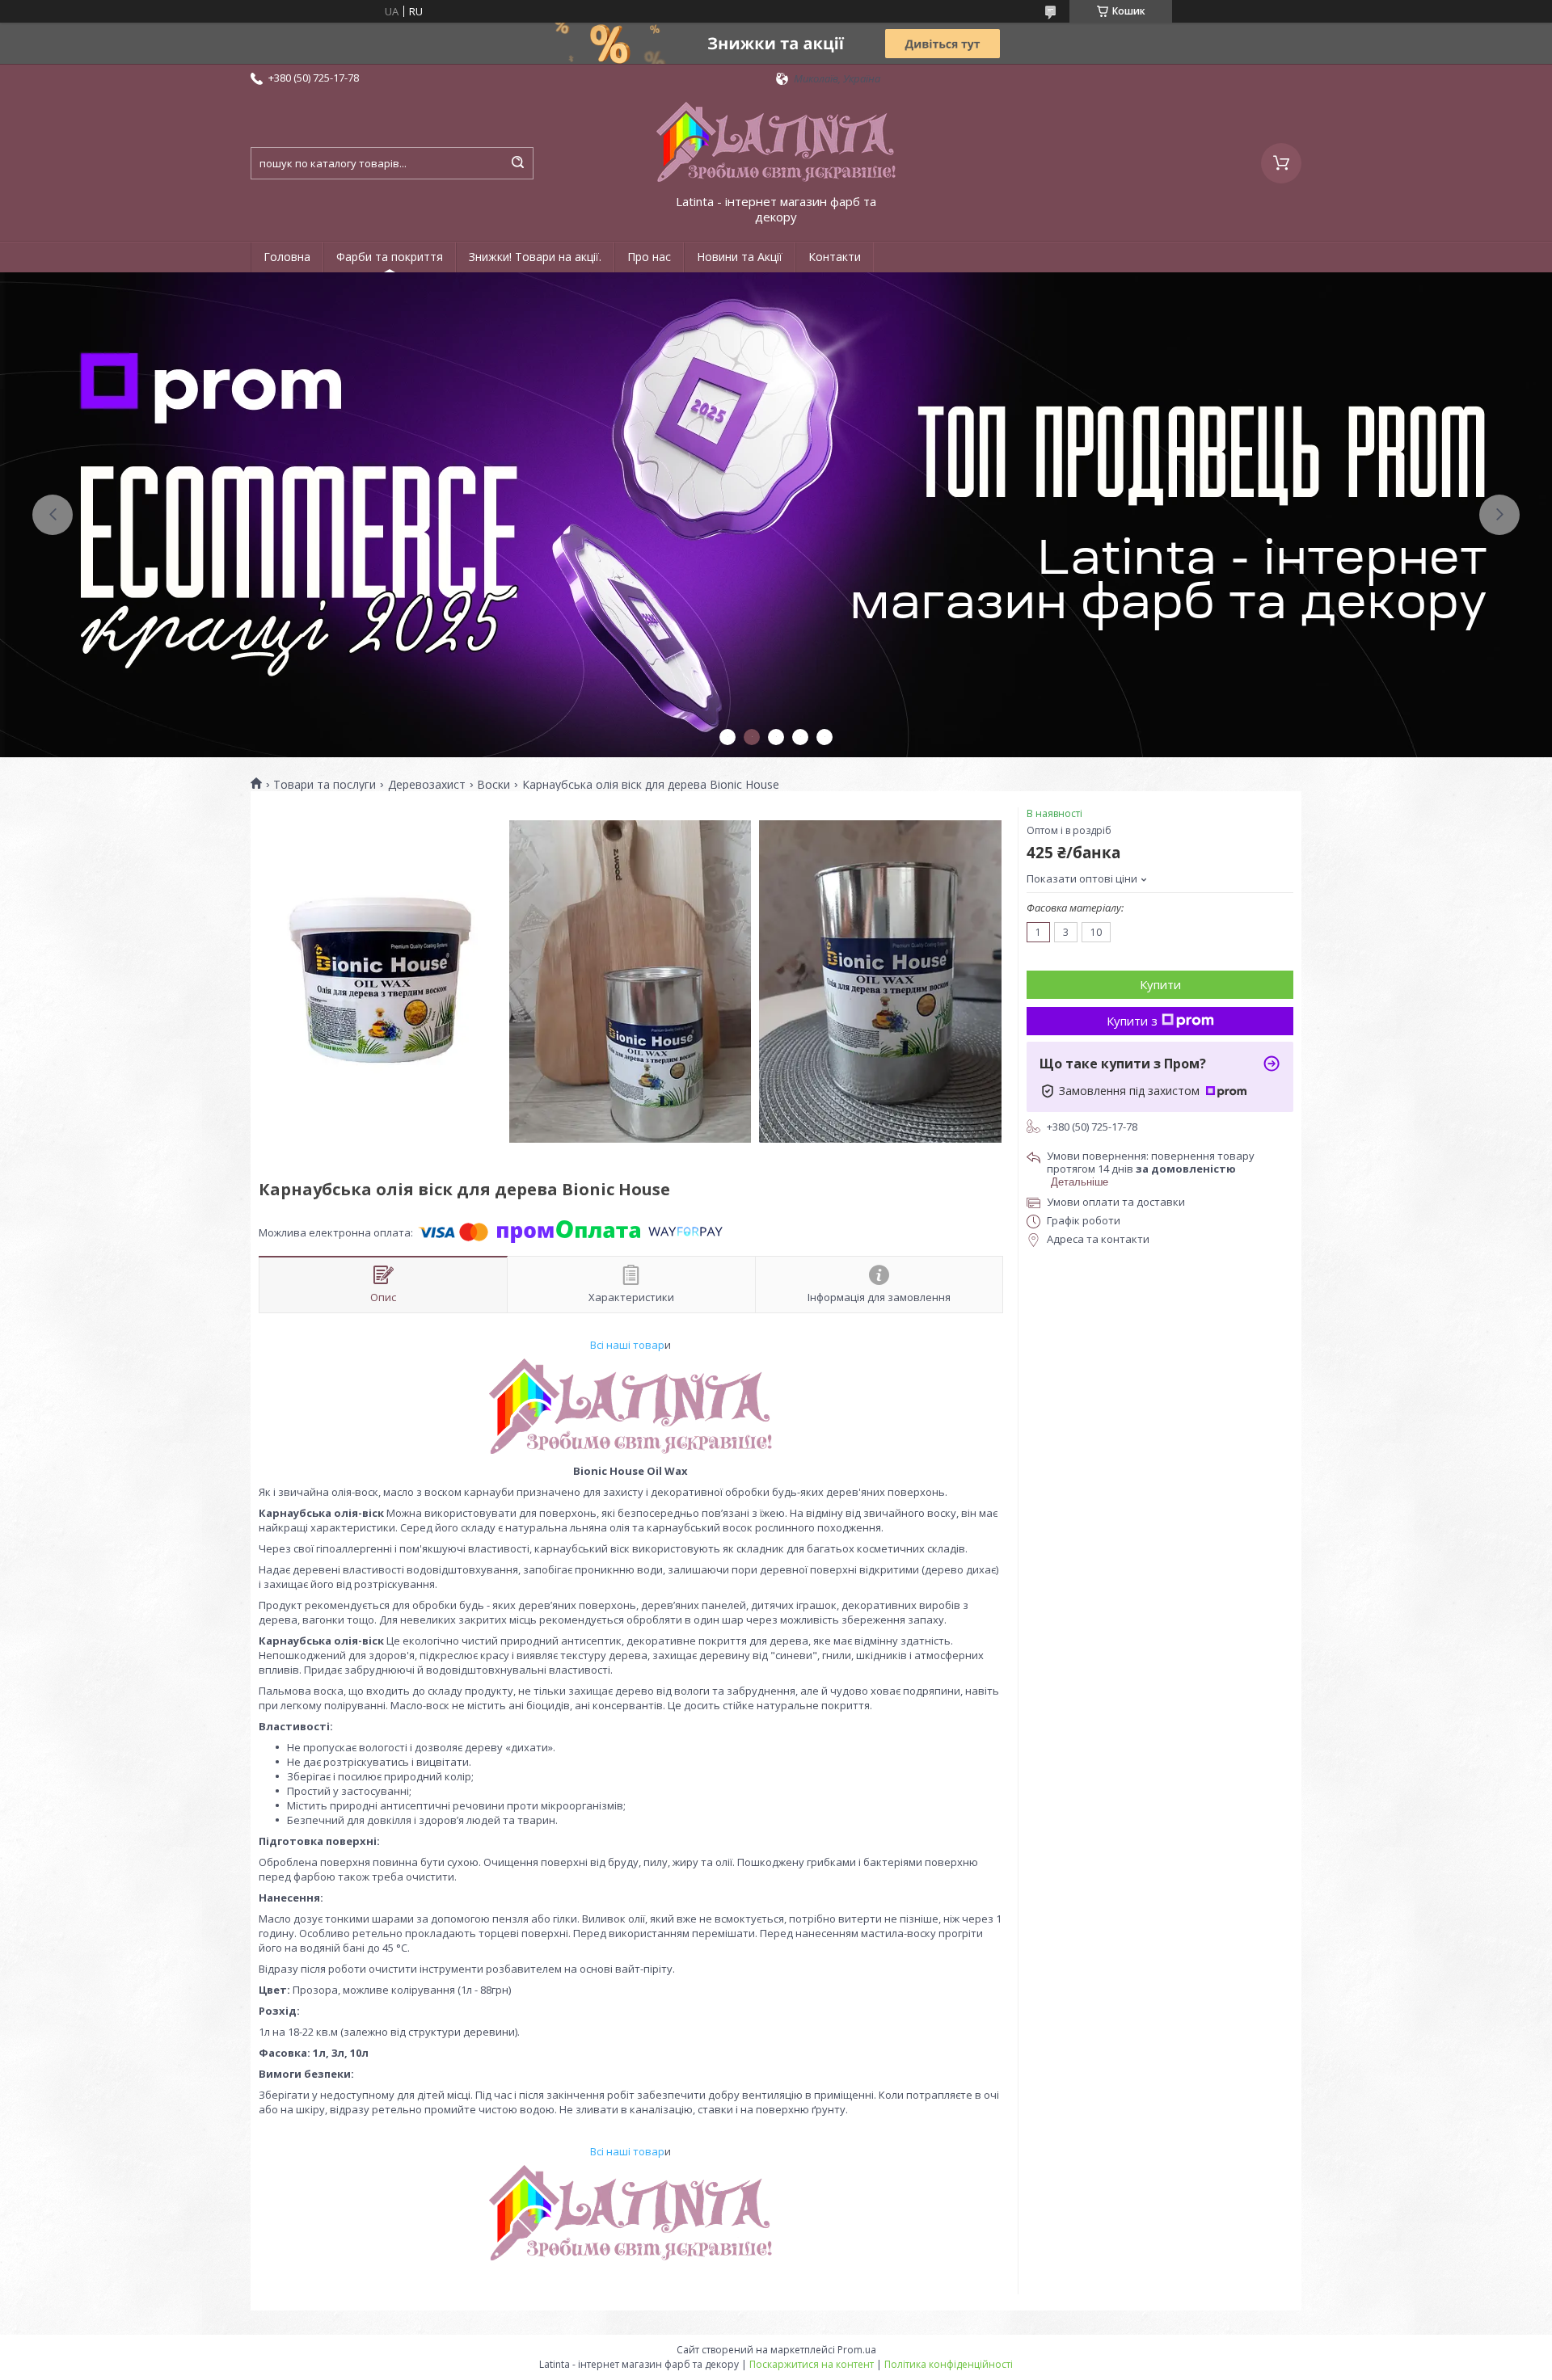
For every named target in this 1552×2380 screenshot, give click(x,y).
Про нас (649, 257)
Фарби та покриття (390, 257)
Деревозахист (427, 785)
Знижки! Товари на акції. (535, 257)
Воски (493, 785)
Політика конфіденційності (949, 2364)
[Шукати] (517, 163)
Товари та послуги (325, 785)
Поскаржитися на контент (812, 2364)
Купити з (1132, 1021)
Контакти (835, 257)
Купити (1160, 984)
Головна (287, 257)
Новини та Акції (740, 257)
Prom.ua (857, 2350)
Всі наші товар (627, 1345)
